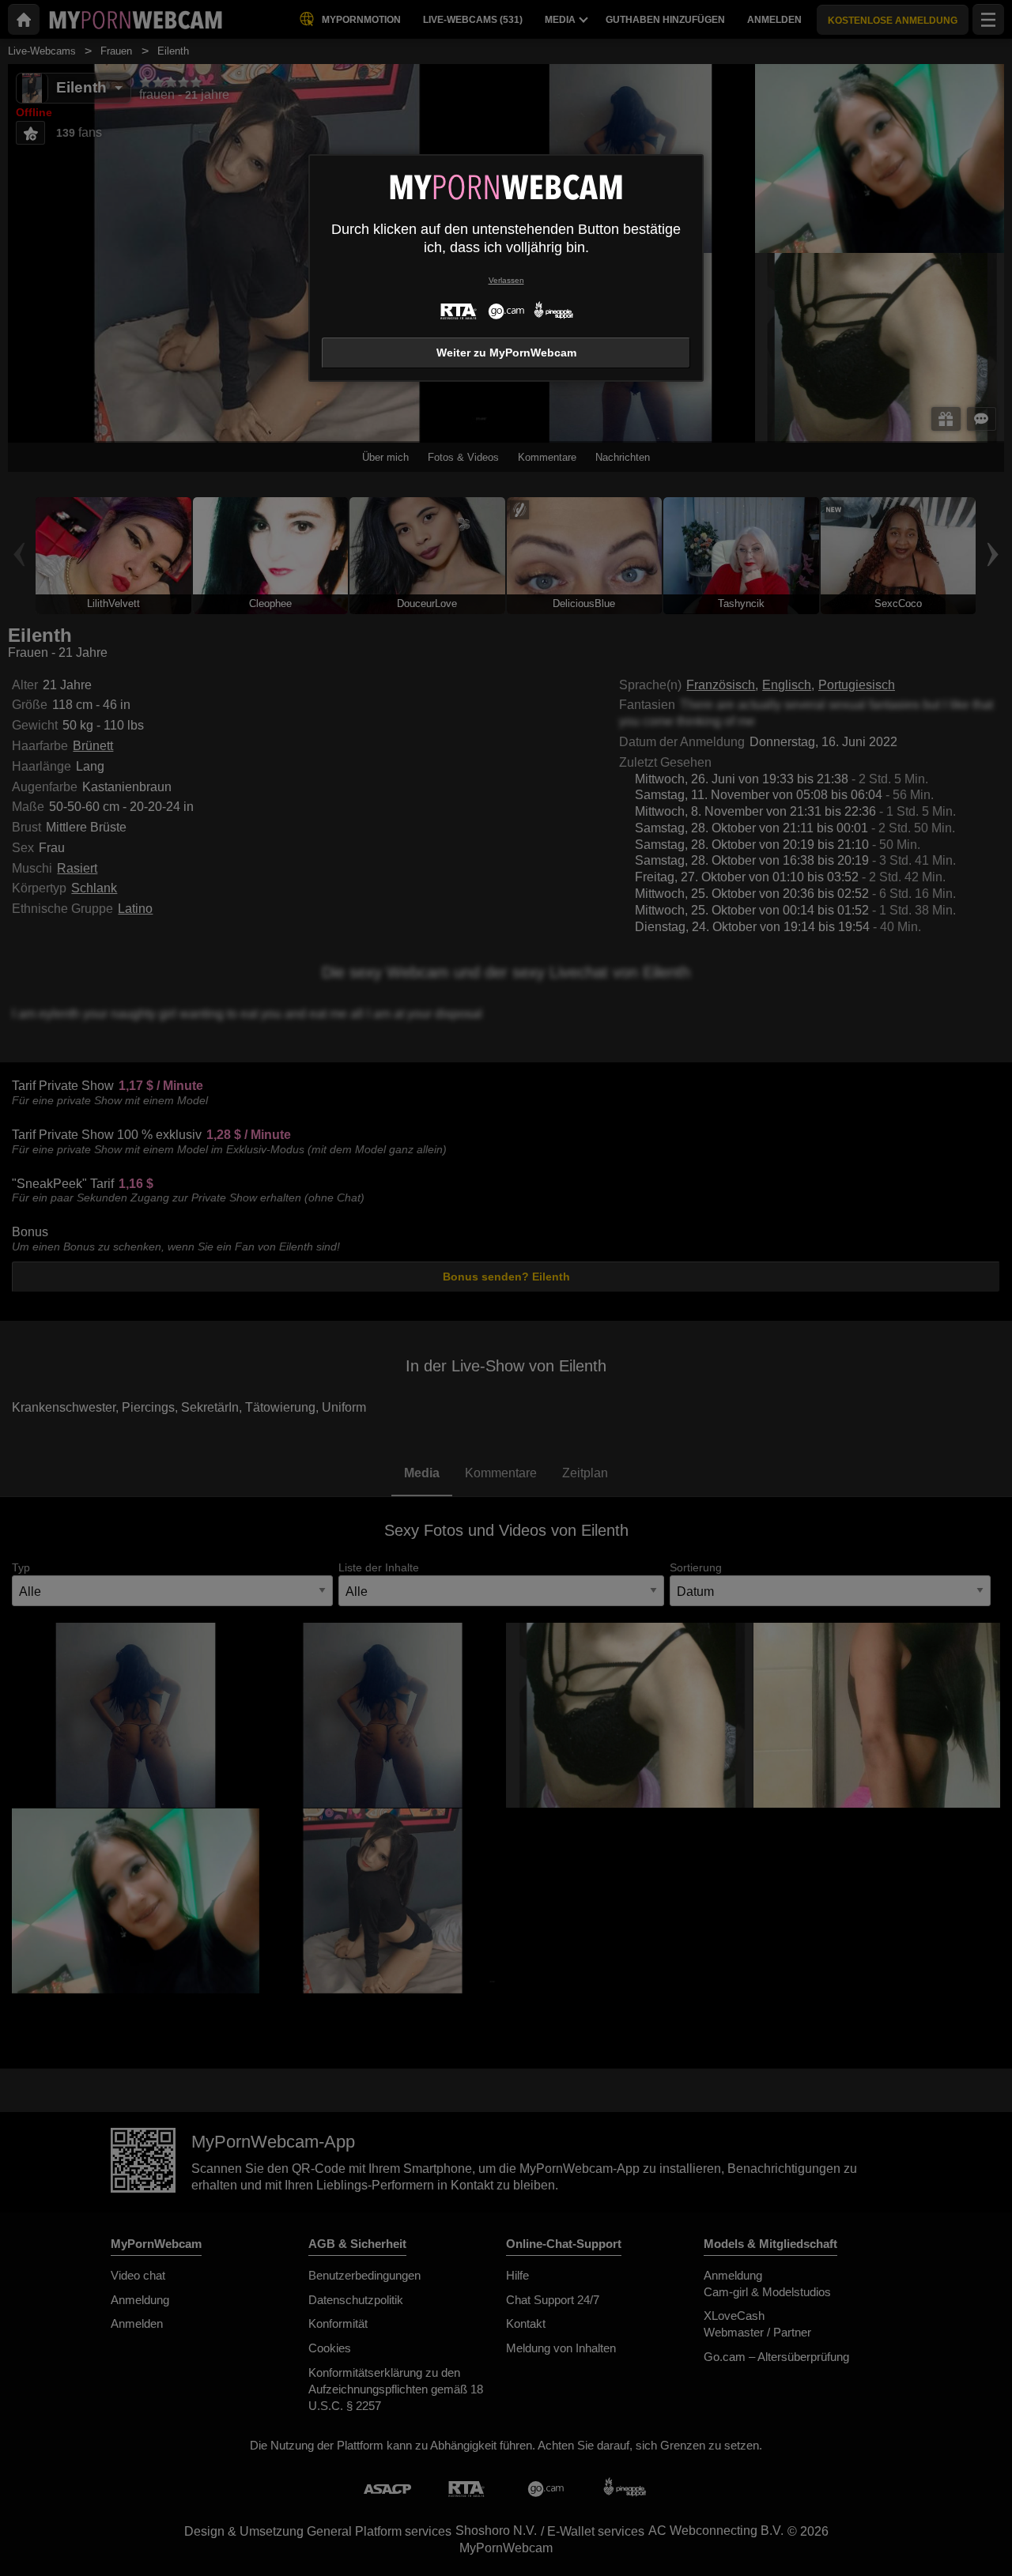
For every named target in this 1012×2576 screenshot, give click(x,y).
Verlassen (506, 280)
